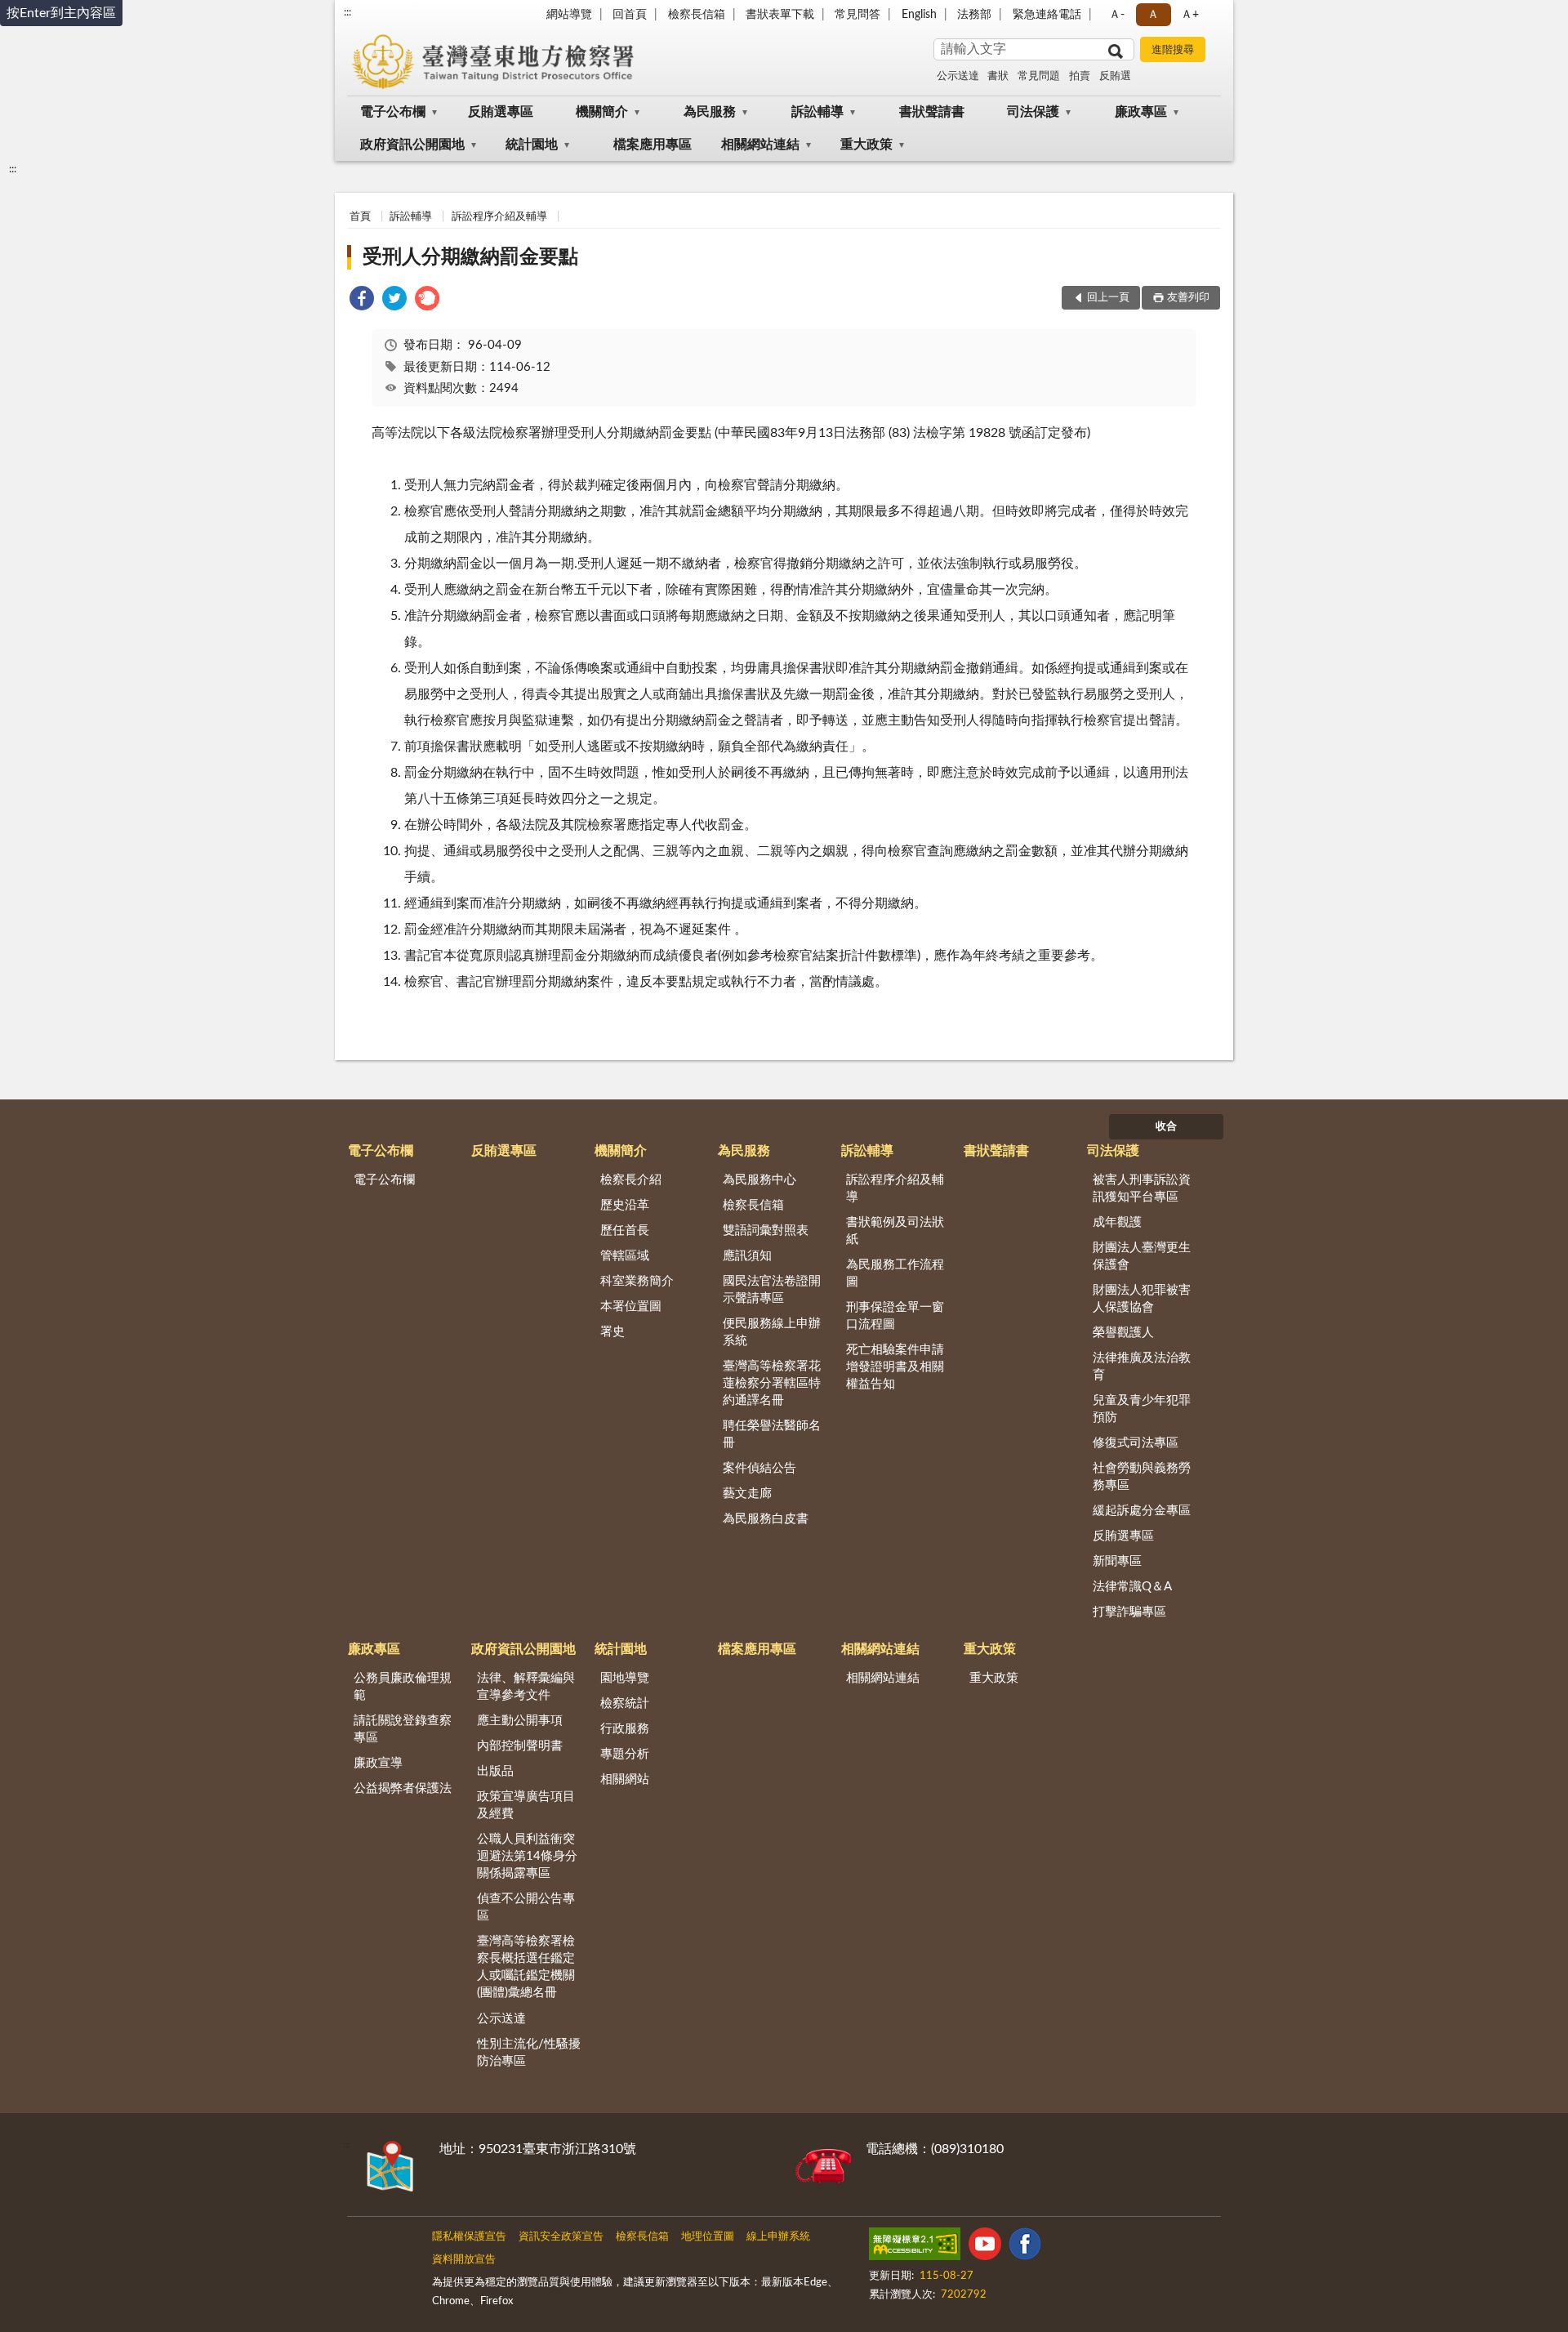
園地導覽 (625, 1678)
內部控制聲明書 (520, 1746)
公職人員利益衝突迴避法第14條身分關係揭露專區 (527, 1856)
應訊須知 (747, 1256)
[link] (362, 301)
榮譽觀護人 (1123, 1333)
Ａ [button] (1153, 15)
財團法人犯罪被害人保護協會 (1142, 1299)
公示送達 (958, 76)
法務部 (974, 15)
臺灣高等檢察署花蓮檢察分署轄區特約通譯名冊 (772, 1383)
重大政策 (866, 145)
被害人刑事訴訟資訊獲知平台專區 (1142, 1188)
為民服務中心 (759, 1180)
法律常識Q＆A (1132, 1587)
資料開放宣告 (464, 2260)
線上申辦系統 (778, 2237)
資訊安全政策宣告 (561, 2237)
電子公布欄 (393, 112)
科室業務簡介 (637, 1281)
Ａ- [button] (1117, 15)
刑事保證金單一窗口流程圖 (895, 1316)
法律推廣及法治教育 (1142, 1367)
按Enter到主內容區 (61, 13)
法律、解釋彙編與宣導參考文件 (526, 1687)
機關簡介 (602, 112)
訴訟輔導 (817, 112)
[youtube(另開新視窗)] (985, 2247)
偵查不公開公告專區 (526, 1907)
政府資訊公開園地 (412, 145)
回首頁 (630, 15)
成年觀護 (1117, 1222)
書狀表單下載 (780, 15)
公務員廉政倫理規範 (403, 1687)
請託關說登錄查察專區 (403, 1729)
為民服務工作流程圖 (895, 1273)
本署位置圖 (631, 1306)
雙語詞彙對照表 (766, 1231)
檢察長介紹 (631, 1180)
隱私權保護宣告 (469, 2237)
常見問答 (857, 15)
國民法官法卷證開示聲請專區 (772, 1290)
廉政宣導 (378, 1763)
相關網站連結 (760, 145)
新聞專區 (1117, 1561)
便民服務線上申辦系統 (772, 1332)
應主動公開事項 (520, 1721)
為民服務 (710, 112)
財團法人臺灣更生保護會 (1142, 1256)
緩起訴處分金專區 (1142, 1511)
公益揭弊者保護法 (403, 1788)
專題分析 (625, 1754)
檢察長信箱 (697, 15)
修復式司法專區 (1136, 1443)
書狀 (998, 76)
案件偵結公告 (759, 1468)
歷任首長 (625, 1231)
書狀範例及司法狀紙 (895, 1231)
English (919, 15)
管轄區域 (625, 1256)
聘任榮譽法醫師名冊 (772, 1434)
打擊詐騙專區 (1129, 1612)
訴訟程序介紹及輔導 (499, 217)
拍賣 (1080, 76)
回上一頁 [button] (1108, 298)
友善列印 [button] (1188, 298)
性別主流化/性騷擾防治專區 (529, 2053)
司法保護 (1033, 112)
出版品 (495, 1771)
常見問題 (1039, 76)
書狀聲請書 (932, 112)
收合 (1166, 1127)
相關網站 (625, 1779)
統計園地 (532, 145)
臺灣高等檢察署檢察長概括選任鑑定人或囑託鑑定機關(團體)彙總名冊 (526, 1967)
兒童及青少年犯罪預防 (1142, 1409)
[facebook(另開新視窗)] (1025, 2247)
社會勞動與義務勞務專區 (1142, 1477)
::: (347, 12)
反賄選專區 (501, 112)
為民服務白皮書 (766, 1519)
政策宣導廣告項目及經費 (526, 1805)
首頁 (360, 217)
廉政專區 (1141, 112)
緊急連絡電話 (1047, 15)
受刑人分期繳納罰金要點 (470, 257)
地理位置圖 (708, 2237)
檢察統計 (625, 1703)
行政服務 (625, 1729)
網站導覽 (569, 15)
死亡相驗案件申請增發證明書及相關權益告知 (895, 1367)
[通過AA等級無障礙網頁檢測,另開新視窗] (915, 2247)
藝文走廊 (747, 1494)
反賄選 (1115, 76)
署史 (612, 1332)
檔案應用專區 (653, 145)
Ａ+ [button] (1190, 15)
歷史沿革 (625, 1205)
